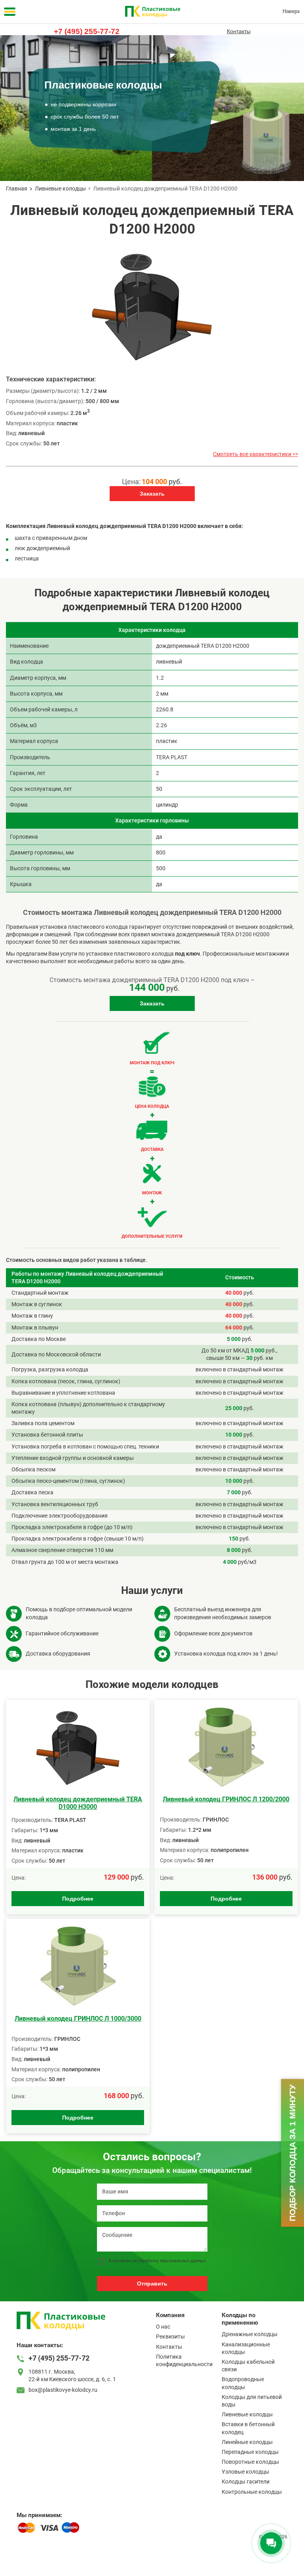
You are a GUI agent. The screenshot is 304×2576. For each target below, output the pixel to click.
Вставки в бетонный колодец (248, 2428)
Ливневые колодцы (60, 189)
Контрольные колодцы (252, 2492)
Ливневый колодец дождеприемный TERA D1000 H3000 (78, 1803)
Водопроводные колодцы (243, 2383)
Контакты (239, 31)
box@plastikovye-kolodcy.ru (63, 2390)
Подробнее (78, 1899)
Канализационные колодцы (246, 2348)
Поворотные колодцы (250, 2462)
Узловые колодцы (245, 2472)
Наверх (291, 11)
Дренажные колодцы (250, 2334)
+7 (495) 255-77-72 (87, 31)
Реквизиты (170, 2337)
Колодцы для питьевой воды (252, 2401)
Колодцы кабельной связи (248, 2366)
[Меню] (10, 12)
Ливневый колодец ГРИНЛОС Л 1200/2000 (226, 1799)
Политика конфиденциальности (184, 2360)
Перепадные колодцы (250, 2452)
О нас (163, 2327)
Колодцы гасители (246, 2482)
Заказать (152, 494)
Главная (17, 189)
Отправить (152, 2284)
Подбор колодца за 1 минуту (292, 2153)
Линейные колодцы (247, 2442)
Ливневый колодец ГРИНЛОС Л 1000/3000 (78, 2019)
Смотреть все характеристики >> (256, 454)
